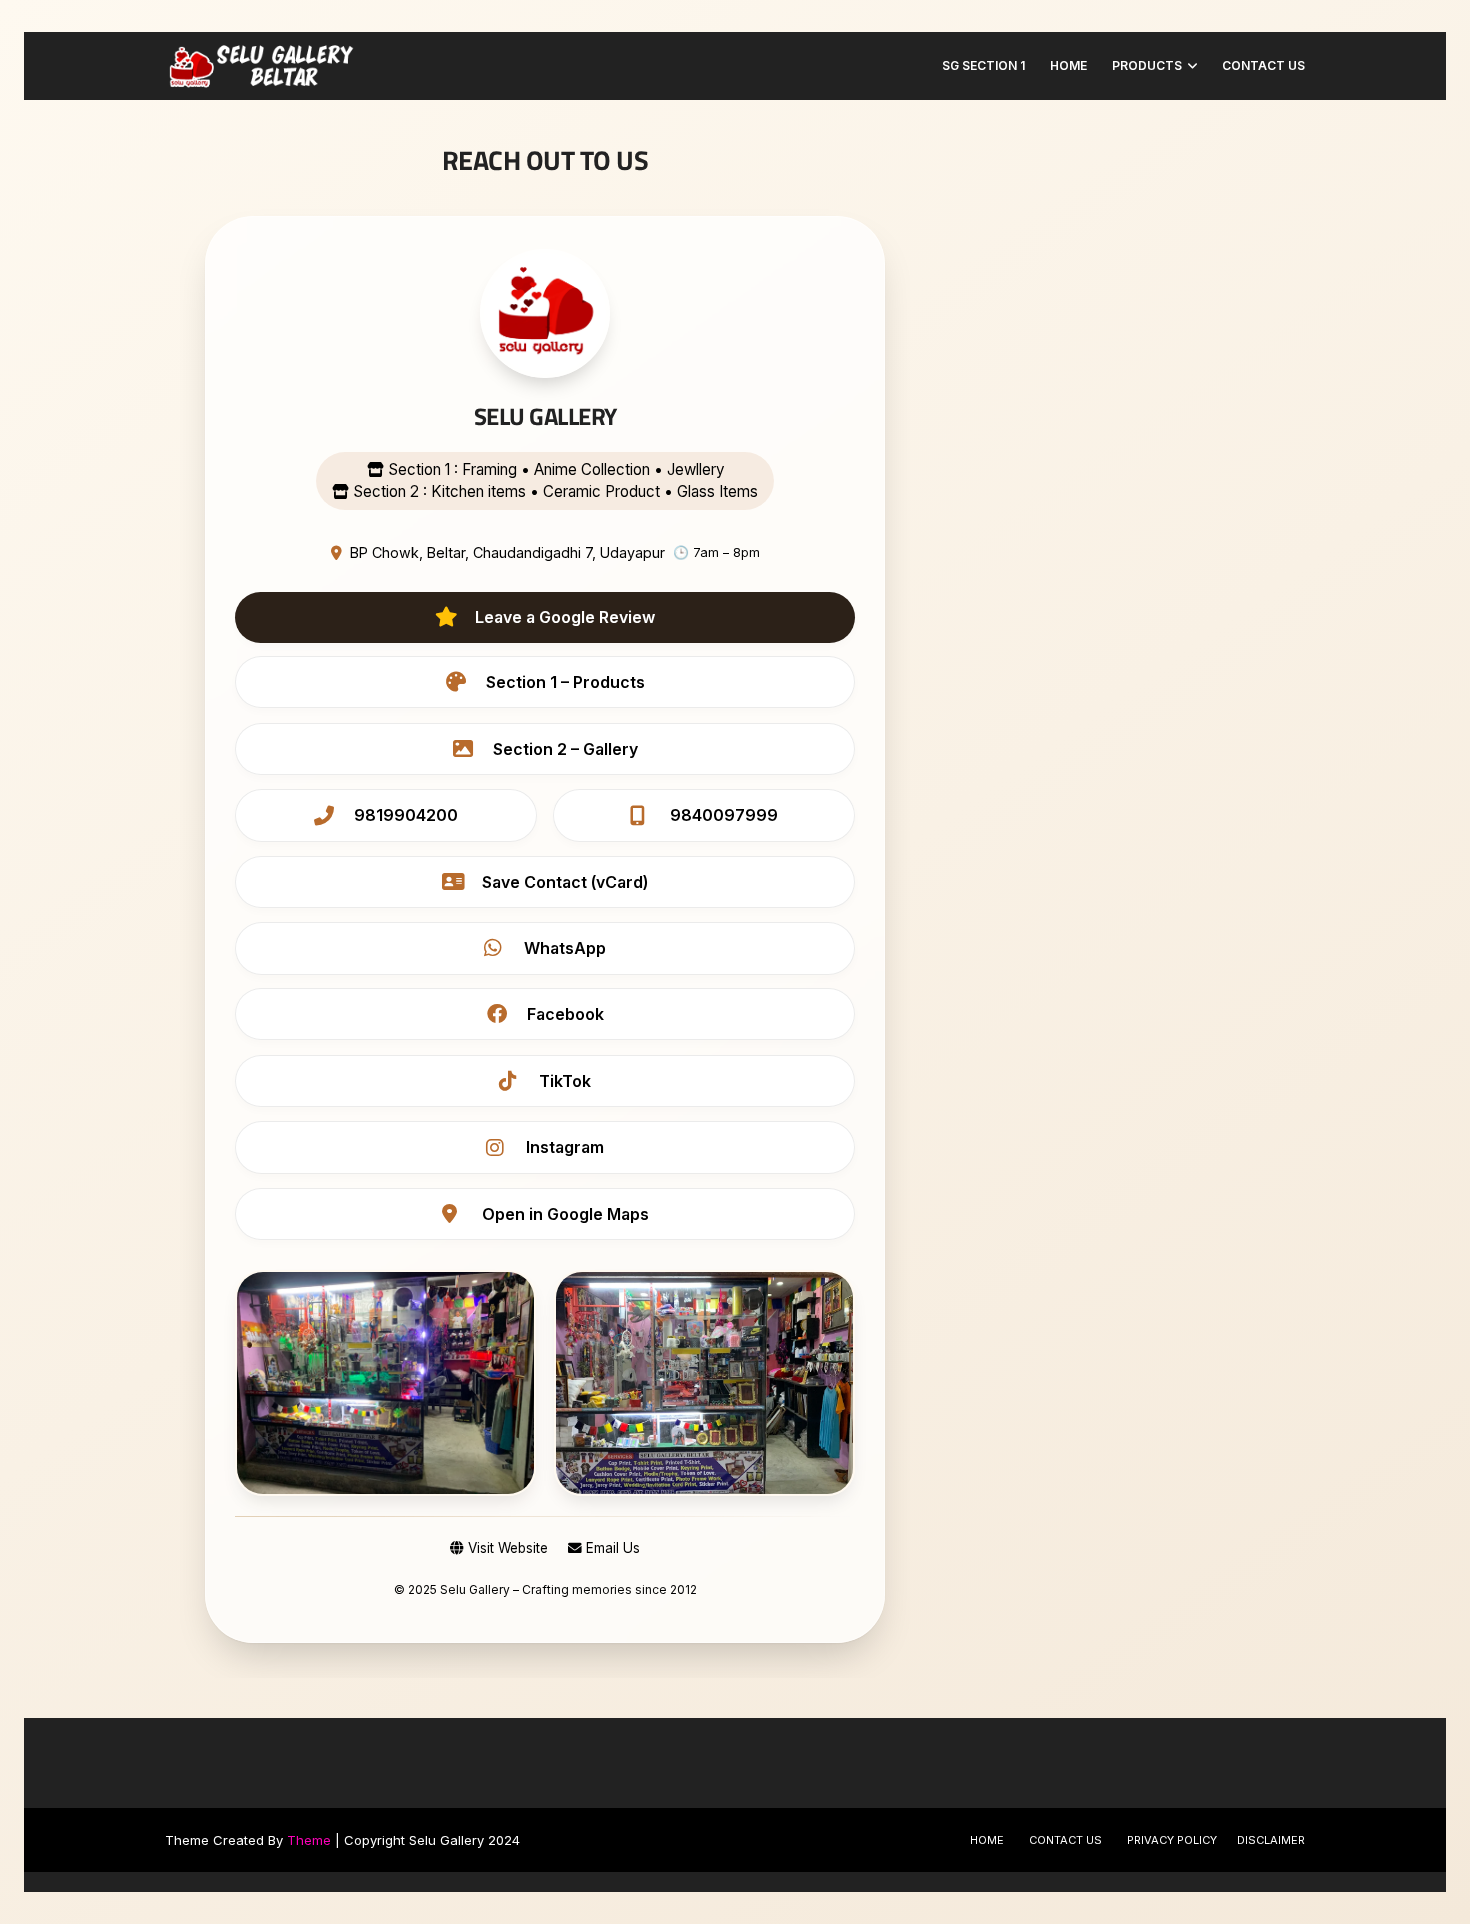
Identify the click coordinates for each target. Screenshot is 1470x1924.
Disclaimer (1271, 1840)
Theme (309, 1840)
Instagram (565, 1147)
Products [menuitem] (1147, 65)
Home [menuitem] (1068, 65)
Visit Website (506, 1548)
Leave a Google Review (565, 617)
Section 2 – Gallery (565, 749)
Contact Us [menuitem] (1263, 65)
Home (987, 1840)
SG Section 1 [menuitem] (983, 65)
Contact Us (1065, 1840)
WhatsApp (565, 948)
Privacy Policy (1172, 1840)
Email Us (611, 1548)
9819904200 (406, 815)
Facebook (565, 1014)
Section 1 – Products (565, 682)
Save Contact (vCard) (565, 882)
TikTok (565, 1081)
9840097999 (724, 815)
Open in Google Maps (565, 1214)
